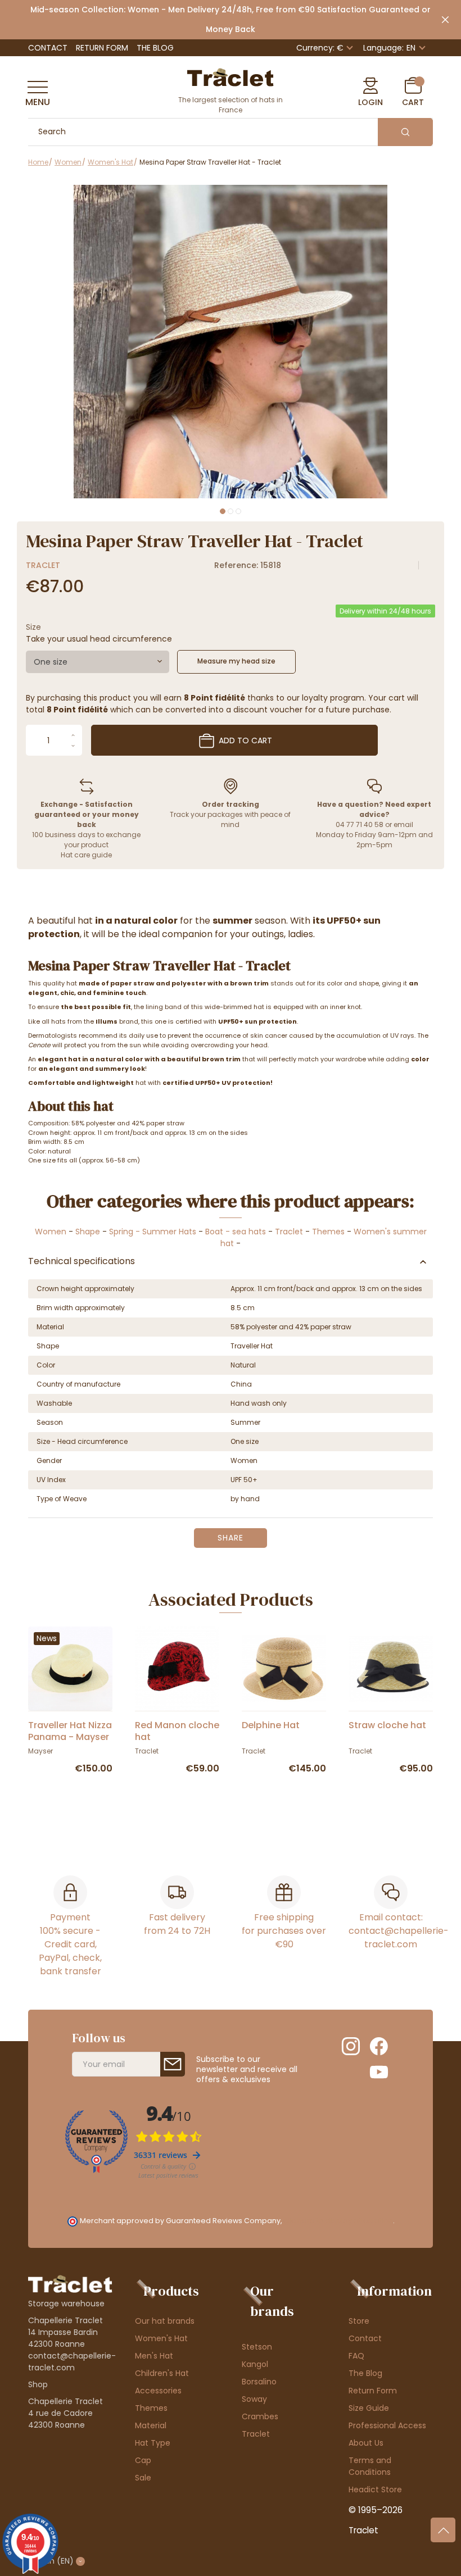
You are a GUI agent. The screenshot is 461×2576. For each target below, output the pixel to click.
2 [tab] (231, 511)
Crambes (260, 2416)
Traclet (43, 565)
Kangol (255, 2364)
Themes (328, 1232)
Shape (88, 1232)
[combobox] (98, 662)
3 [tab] (238, 511)
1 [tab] (223, 511)
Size (33, 627)
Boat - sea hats (236, 1232)
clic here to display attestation (338, 2221)
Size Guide (369, 2408)
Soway (254, 2399)
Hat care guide (86, 855)
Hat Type (153, 2443)
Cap (143, 2460)
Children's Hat (162, 2373)
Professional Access (387, 2425)
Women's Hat (161, 2338)
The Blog (155, 48)
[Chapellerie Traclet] (231, 76)
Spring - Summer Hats (153, 1232)
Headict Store (375, 2489)
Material (151, 2425)
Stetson (257, 2347)
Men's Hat (154, 2356)
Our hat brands (165, 2321)
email (403, 824)
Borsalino (259, 2382)
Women (51, 1232)
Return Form (102, 48)
